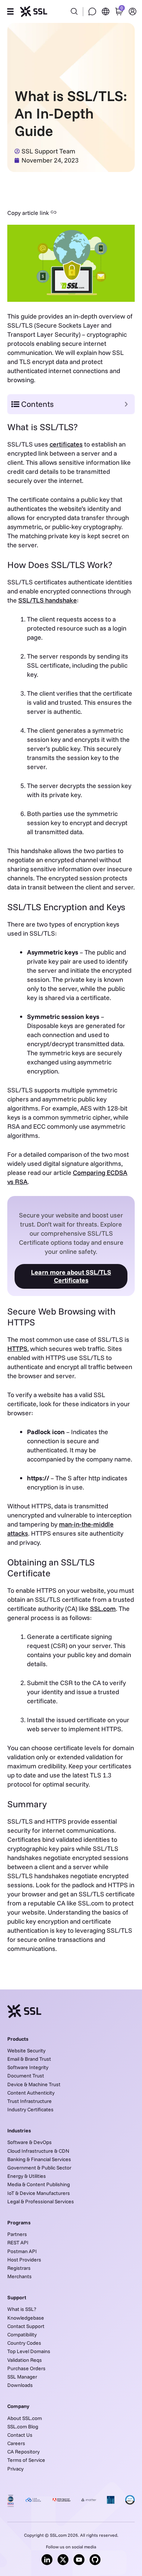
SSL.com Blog (23, 2427)
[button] (10, 12)
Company (18, 2406)
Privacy (15, 2469)
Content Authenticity (31, 2093)
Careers (16, 2443)
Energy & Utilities (27, 2176)
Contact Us (20, 2435)
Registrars (19, 2268)
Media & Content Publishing (39, 2184)
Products (18, 2039)
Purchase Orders (26, 2368)
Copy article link (28, 213)
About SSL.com (25, 2418)
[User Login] (133, 11)
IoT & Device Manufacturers (39, 2193)
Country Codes (24, 2343)
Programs (19, 2223)
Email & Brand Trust (29, 2059)
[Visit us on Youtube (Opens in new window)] (79, 2560)
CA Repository (23, 2452)
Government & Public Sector (39, 2168)
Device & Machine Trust (34, 2084)
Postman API (22, 2251)
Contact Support (26, 2326)
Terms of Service (26, 2460)
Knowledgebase (26, 2318)
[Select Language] (106, 11)
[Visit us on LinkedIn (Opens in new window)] (47, 2560)
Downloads (20, 2385)
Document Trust (26, 2076)
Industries (19, 2131)
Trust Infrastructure (29, 2101)
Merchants (19, 2276)
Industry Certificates (30, 2109)
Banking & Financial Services (39, 2159)
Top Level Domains (29, 2351)
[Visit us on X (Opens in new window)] (63, 2560)
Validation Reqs (25, 2360)
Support (17, 2297)
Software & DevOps (29, 2142)
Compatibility (22, 2335)
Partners (17, 2234)
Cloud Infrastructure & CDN (38, 2151)
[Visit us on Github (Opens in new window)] (95, 2560)
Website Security (26, 2051)
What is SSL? (22, 2309)
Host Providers (24, 2260)
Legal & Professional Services (41, 2201)
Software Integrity (28, 2067)
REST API (18, 2243)
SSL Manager (22, 2377)
